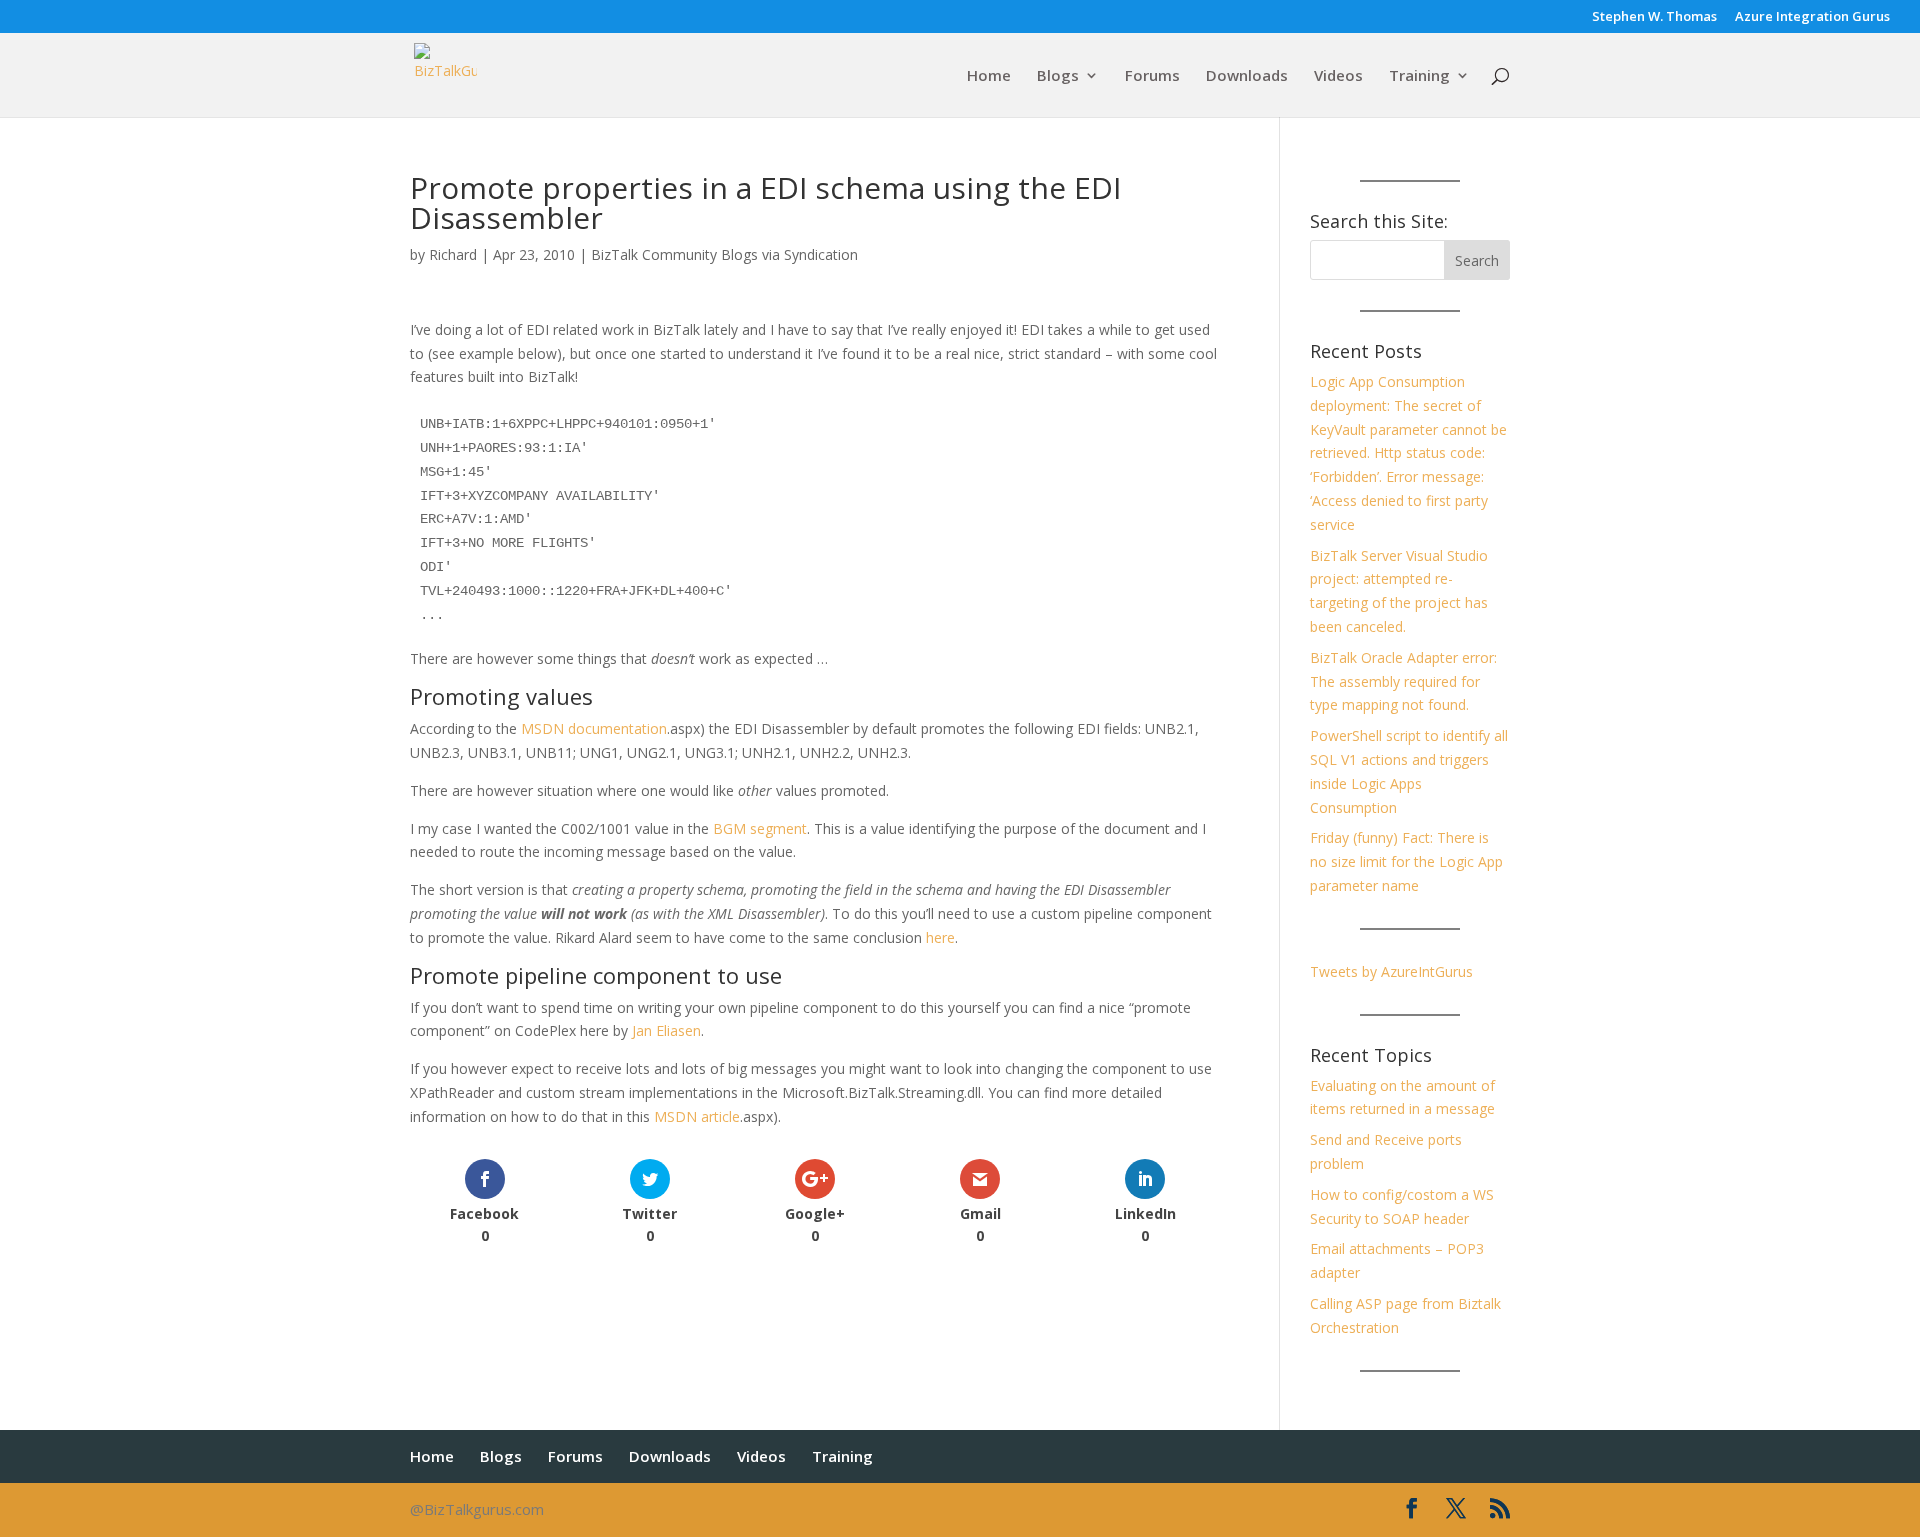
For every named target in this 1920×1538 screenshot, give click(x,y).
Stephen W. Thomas (1654, 17)
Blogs (1058, 76)
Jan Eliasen (666, 1030)
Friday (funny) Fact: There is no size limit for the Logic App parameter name (1406, 861)
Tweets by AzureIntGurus (1391, 971)
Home (989, 76)
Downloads (1247, 76)
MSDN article (697, 1116)
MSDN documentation (594, 728)
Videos (1338, 76)
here (940, 937)
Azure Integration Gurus (1812, 17)
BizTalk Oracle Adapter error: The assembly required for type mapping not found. (1403, 681)
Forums (1152, 76)
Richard (453, 254)
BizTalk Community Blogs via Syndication (724, 254)
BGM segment (760, 828)
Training (1419, 76)
